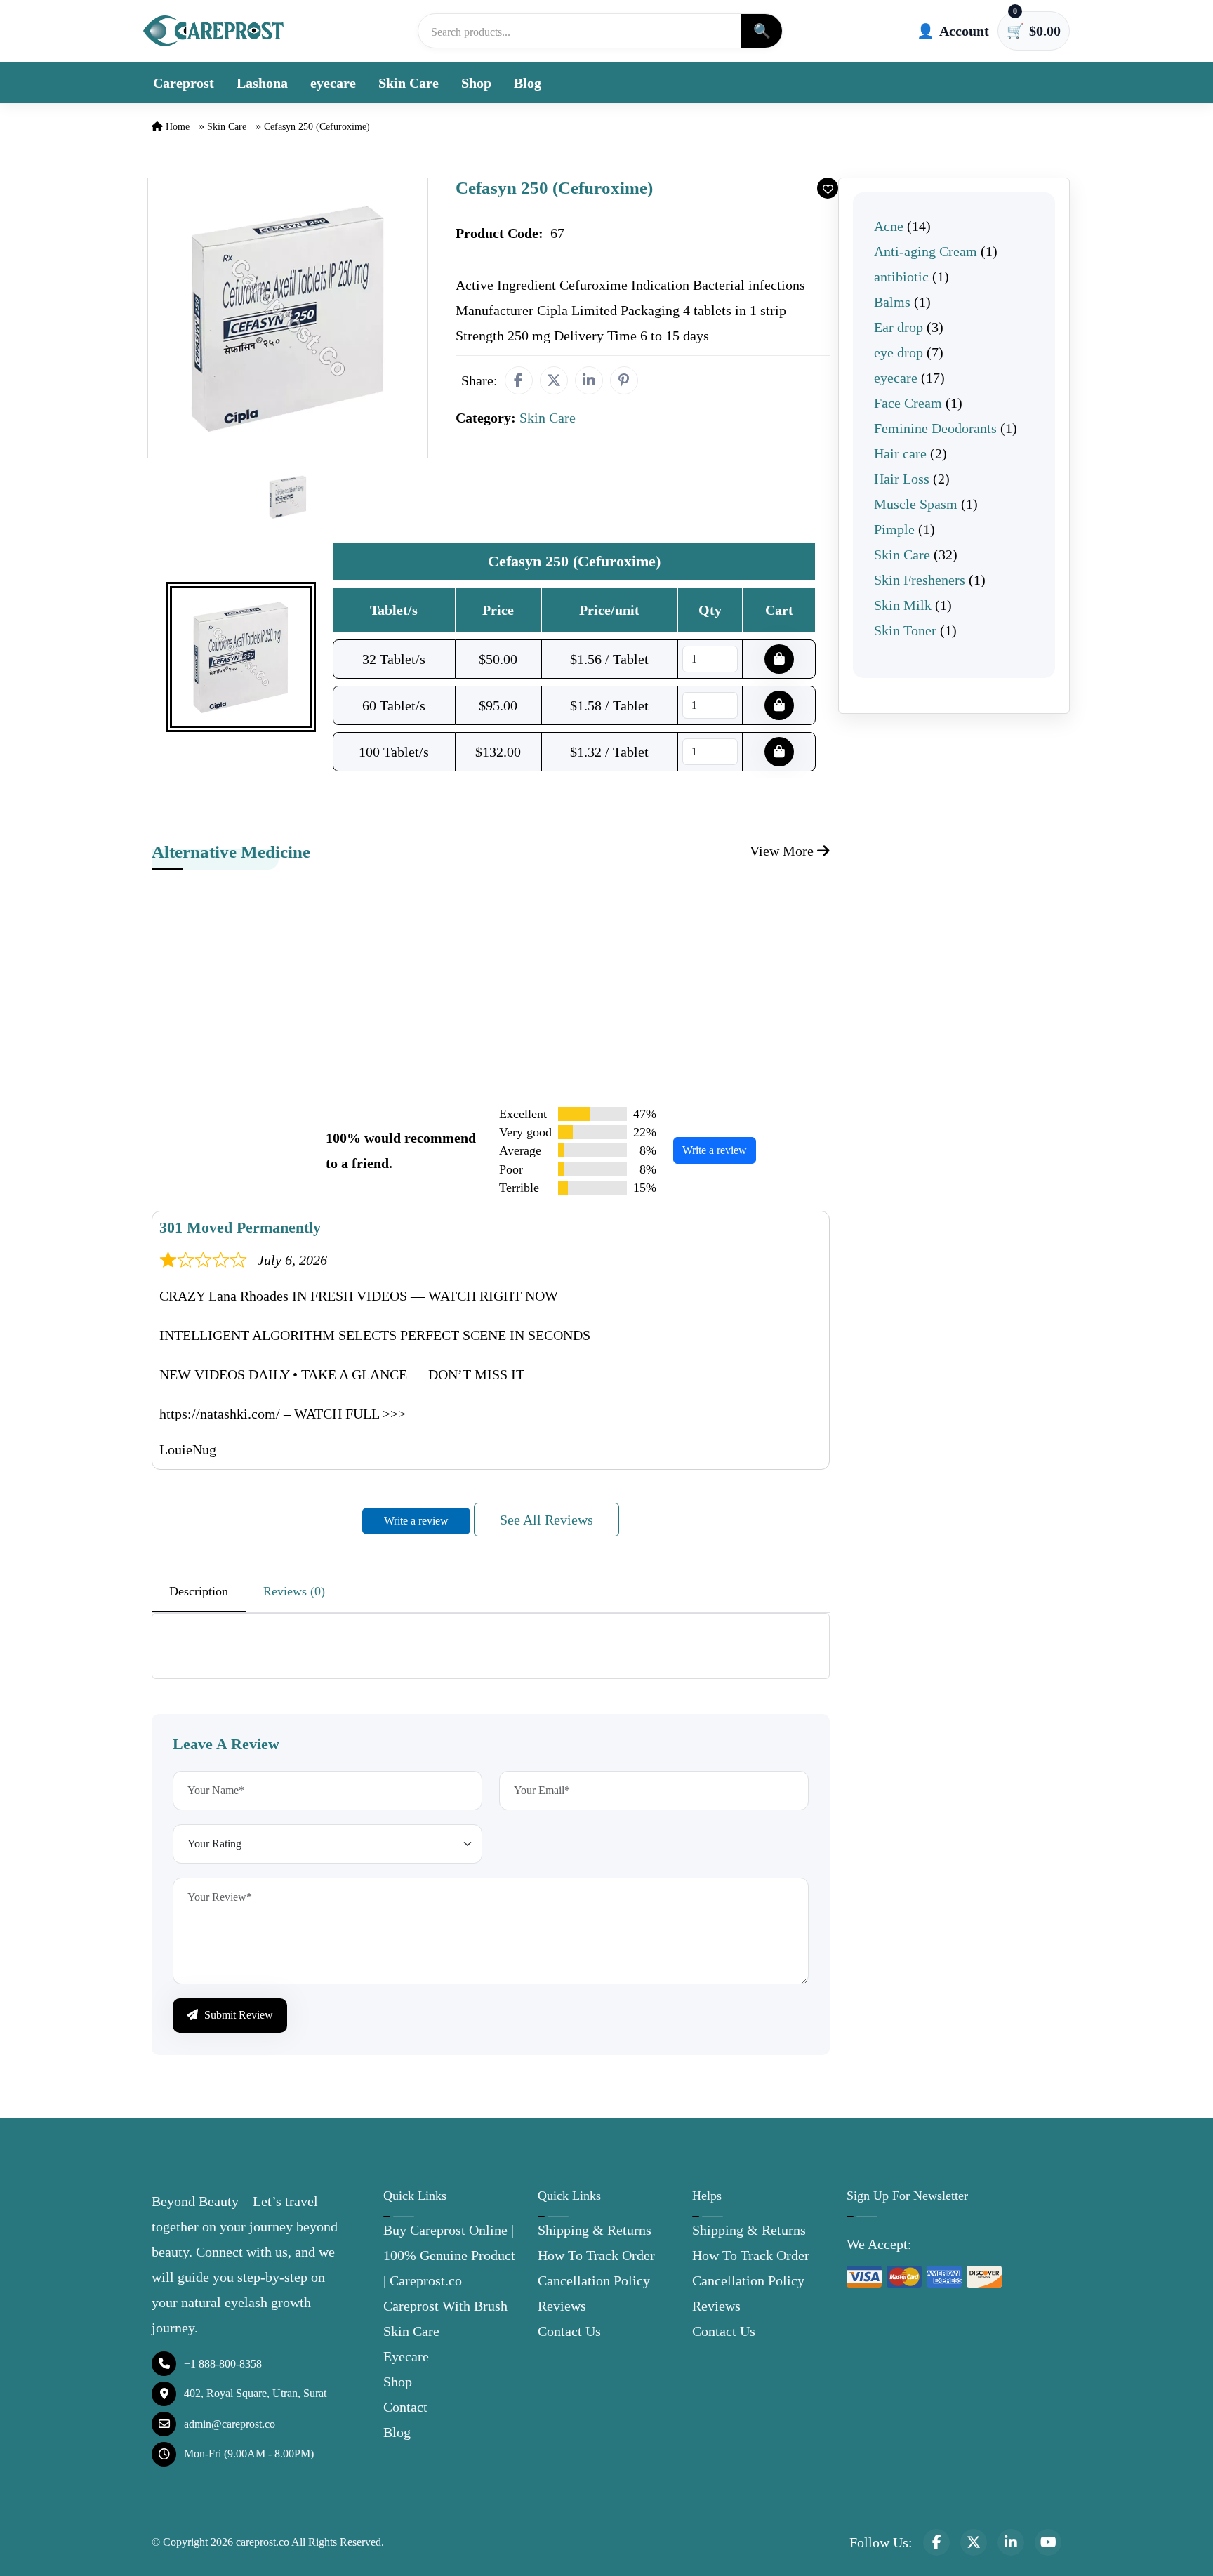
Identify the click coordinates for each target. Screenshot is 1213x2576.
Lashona (262, 83)
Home (176, 127)
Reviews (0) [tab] (294, 1591)
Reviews (562, 2306)
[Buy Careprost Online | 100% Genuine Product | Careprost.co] (213, 31)
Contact (405, 2407)
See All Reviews (546, 1520)
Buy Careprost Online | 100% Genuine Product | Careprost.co (449, 2255)
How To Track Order (596, 2255)
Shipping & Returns (595, 2230)
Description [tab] (199, 1591)
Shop (476, 83)
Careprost (184, 83)
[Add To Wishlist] (828, 188)
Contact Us (569, 2331)
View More (783, 851)
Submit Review (237, 2015)
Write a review (715, 1150)
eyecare (333, 83)
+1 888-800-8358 (223, 2364)
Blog (528, 83)
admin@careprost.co (230, 2424)
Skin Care (409, 83)
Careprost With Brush (445, 2306)
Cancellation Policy (594, 2280)
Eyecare (406, 2356)
